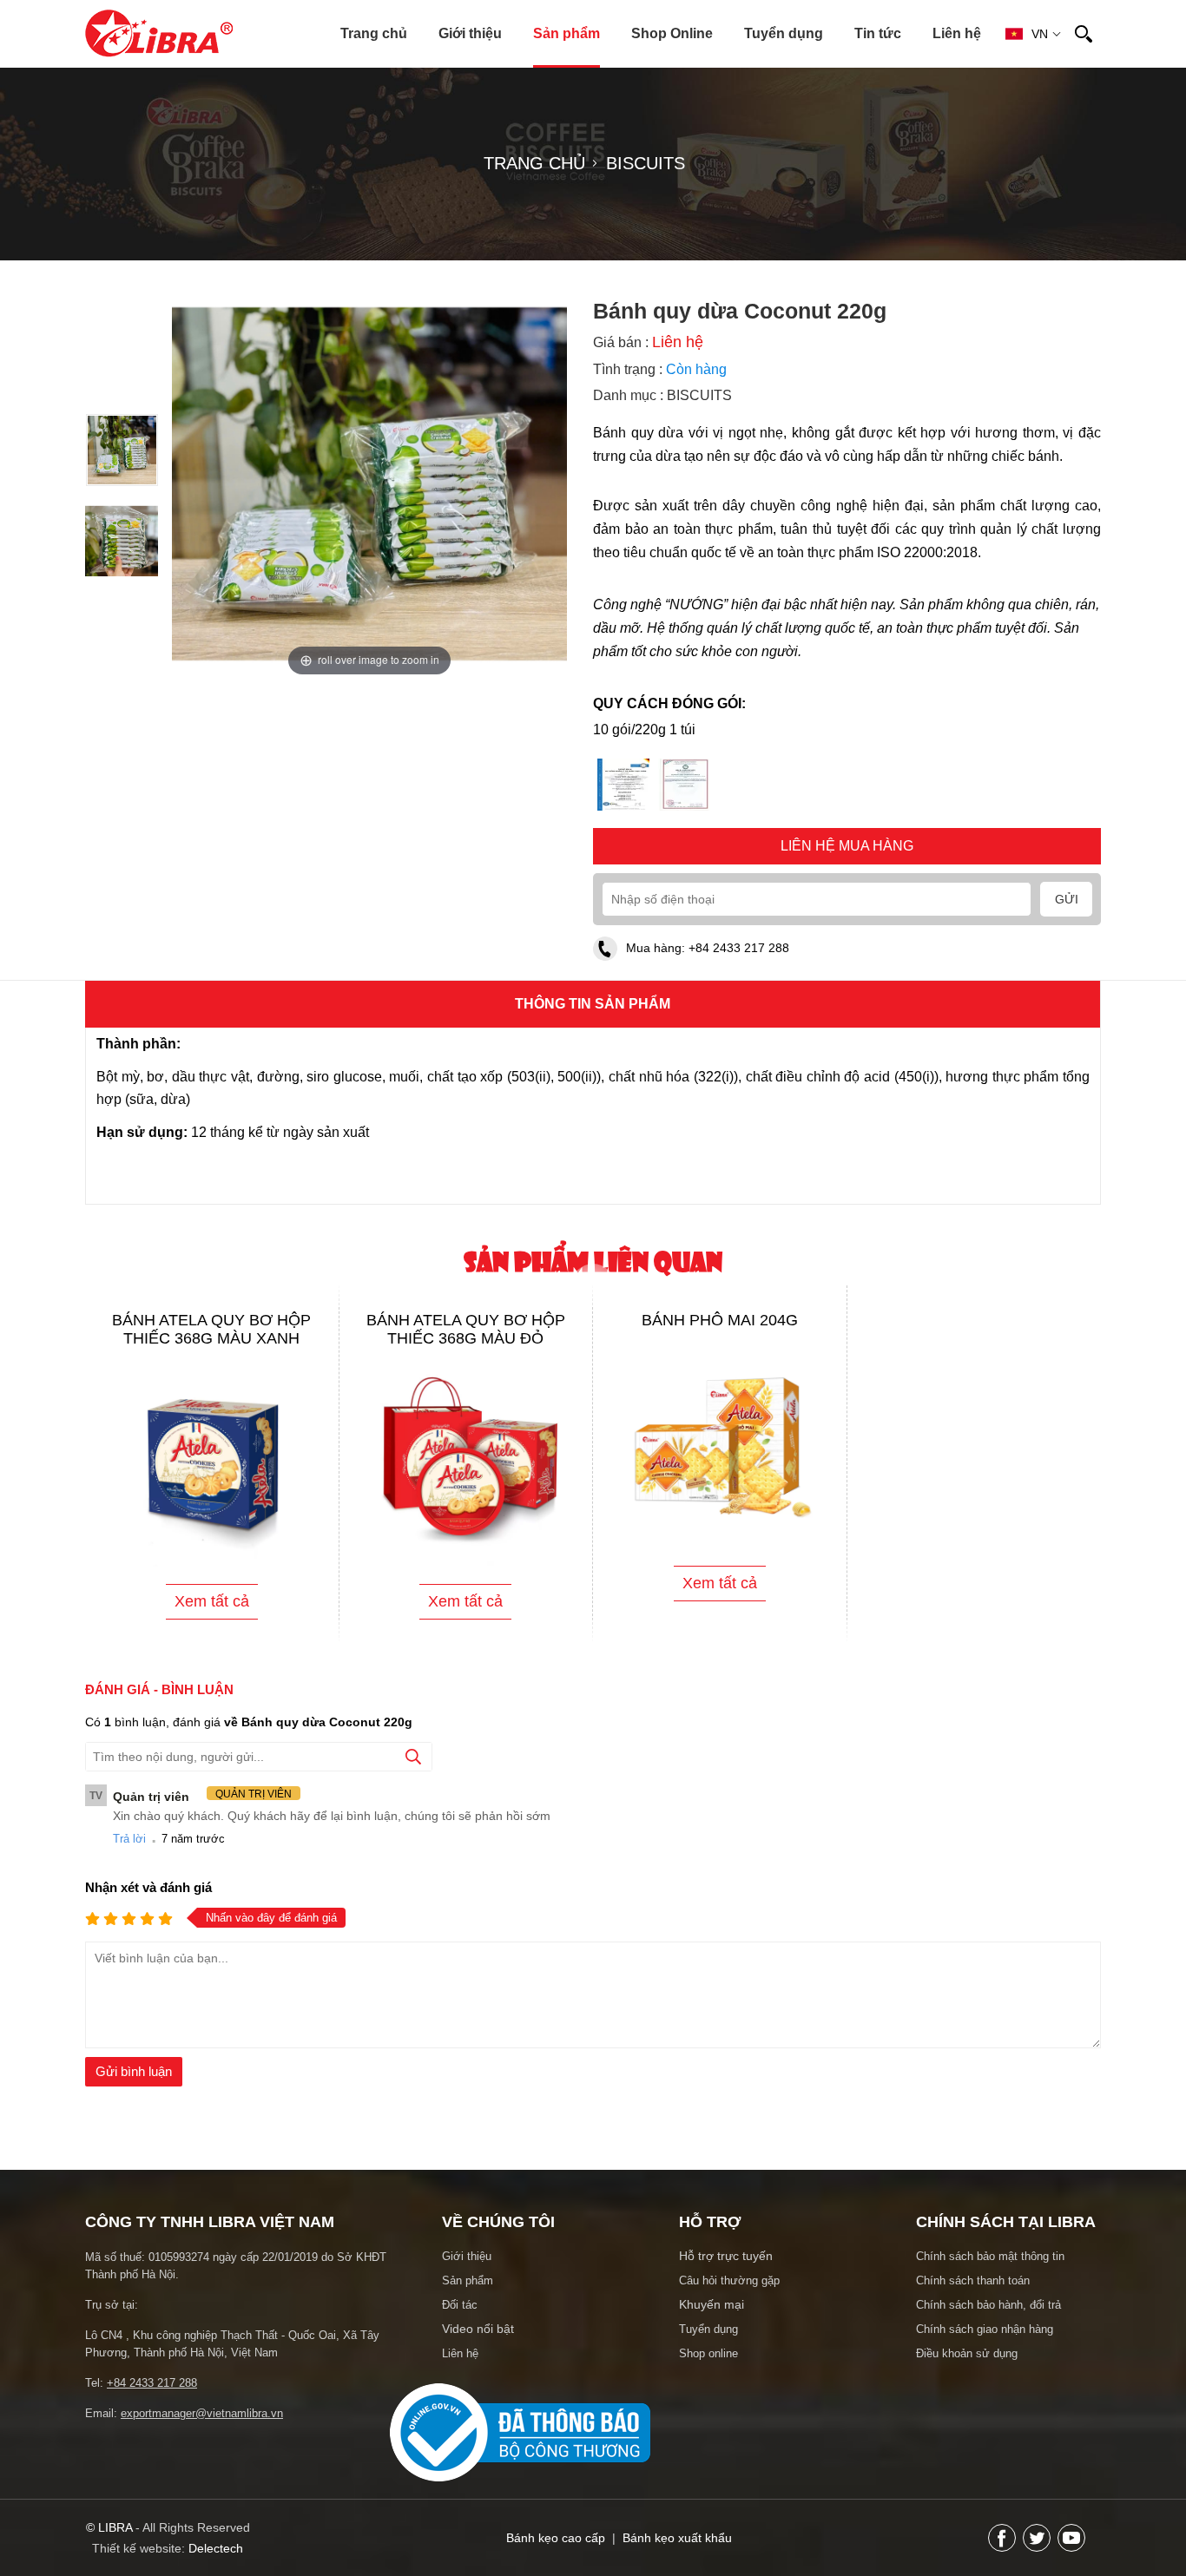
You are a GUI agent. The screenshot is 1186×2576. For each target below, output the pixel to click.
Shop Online (672, 33)
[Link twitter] (1037, 2552)
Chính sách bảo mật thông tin (990, 2270)
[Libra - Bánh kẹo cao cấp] (159, 33)
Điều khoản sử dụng (967, 2367)
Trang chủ (374, 33)
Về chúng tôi (498, 2236)
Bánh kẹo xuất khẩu (677, 2552)
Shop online (708, 2367)
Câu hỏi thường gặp (729, 2294)
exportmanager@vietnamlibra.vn (202, 2427)
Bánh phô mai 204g (720, 1334)
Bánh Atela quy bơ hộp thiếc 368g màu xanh (211, 1343)
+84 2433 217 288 (739, 962)
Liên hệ (957, 33)
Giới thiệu (470, 33)
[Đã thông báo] (520, 2491)
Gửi (1067, 913)
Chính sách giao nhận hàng (985, 2343)
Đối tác (460, 2319)
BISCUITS (699, 409)
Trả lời (129, 1853)
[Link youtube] (1071, 2552)
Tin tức (878, 33)
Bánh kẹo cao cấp (556, 2552)
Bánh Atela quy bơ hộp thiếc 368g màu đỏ (466, 1343)
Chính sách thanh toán (973, 2294)
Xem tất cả (212, 1615)
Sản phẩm (567, 33)
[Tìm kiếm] (1084, 34)
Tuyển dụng (784, 33)
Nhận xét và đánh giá (148, 1901)
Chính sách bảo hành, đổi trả (988, 2319)
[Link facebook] (1002, 2552)
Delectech (216, 2562)
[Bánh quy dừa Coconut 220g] (122, 480)
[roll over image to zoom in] (369, 483)
